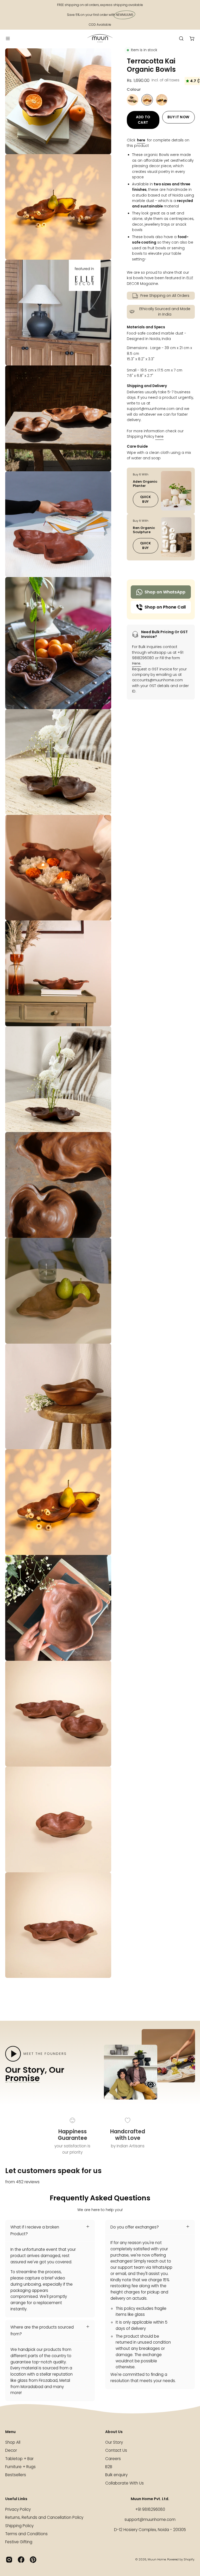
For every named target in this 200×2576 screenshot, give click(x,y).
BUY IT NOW (178, 117)
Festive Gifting (19, 2542)
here (141, 140)
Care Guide (137, 446)
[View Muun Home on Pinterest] (33, 2560)
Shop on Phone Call (165, 607)
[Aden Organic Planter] (176, 491)
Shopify (189, 2559)
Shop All (13, 2442)
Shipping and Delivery (147, 386)
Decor (11, 2451)
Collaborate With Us (124, 2483)
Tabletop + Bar (19, 2459)
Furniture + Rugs (20, 2467)
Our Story (114, 2442)
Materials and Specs (146, 327)
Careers (113, 2459)
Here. (137, 664)
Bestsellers (16, 2475)
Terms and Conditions (26, 2534)
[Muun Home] (100, 38)
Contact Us (116, 2451)
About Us (114, 2432)
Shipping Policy (19, 2526)
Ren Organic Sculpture (144, 530)
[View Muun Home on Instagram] (9, 2560)
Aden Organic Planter (145, 483)
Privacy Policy (18, 2509)
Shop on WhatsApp (165, 592)
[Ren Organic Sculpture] (176, 537)
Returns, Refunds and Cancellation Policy (44, 2518)
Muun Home (157, 2559)
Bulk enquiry (116, 2475)
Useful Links (16, 2499)
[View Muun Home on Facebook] (21, 2560)
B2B (109, 2467)
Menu (10, 2432)
